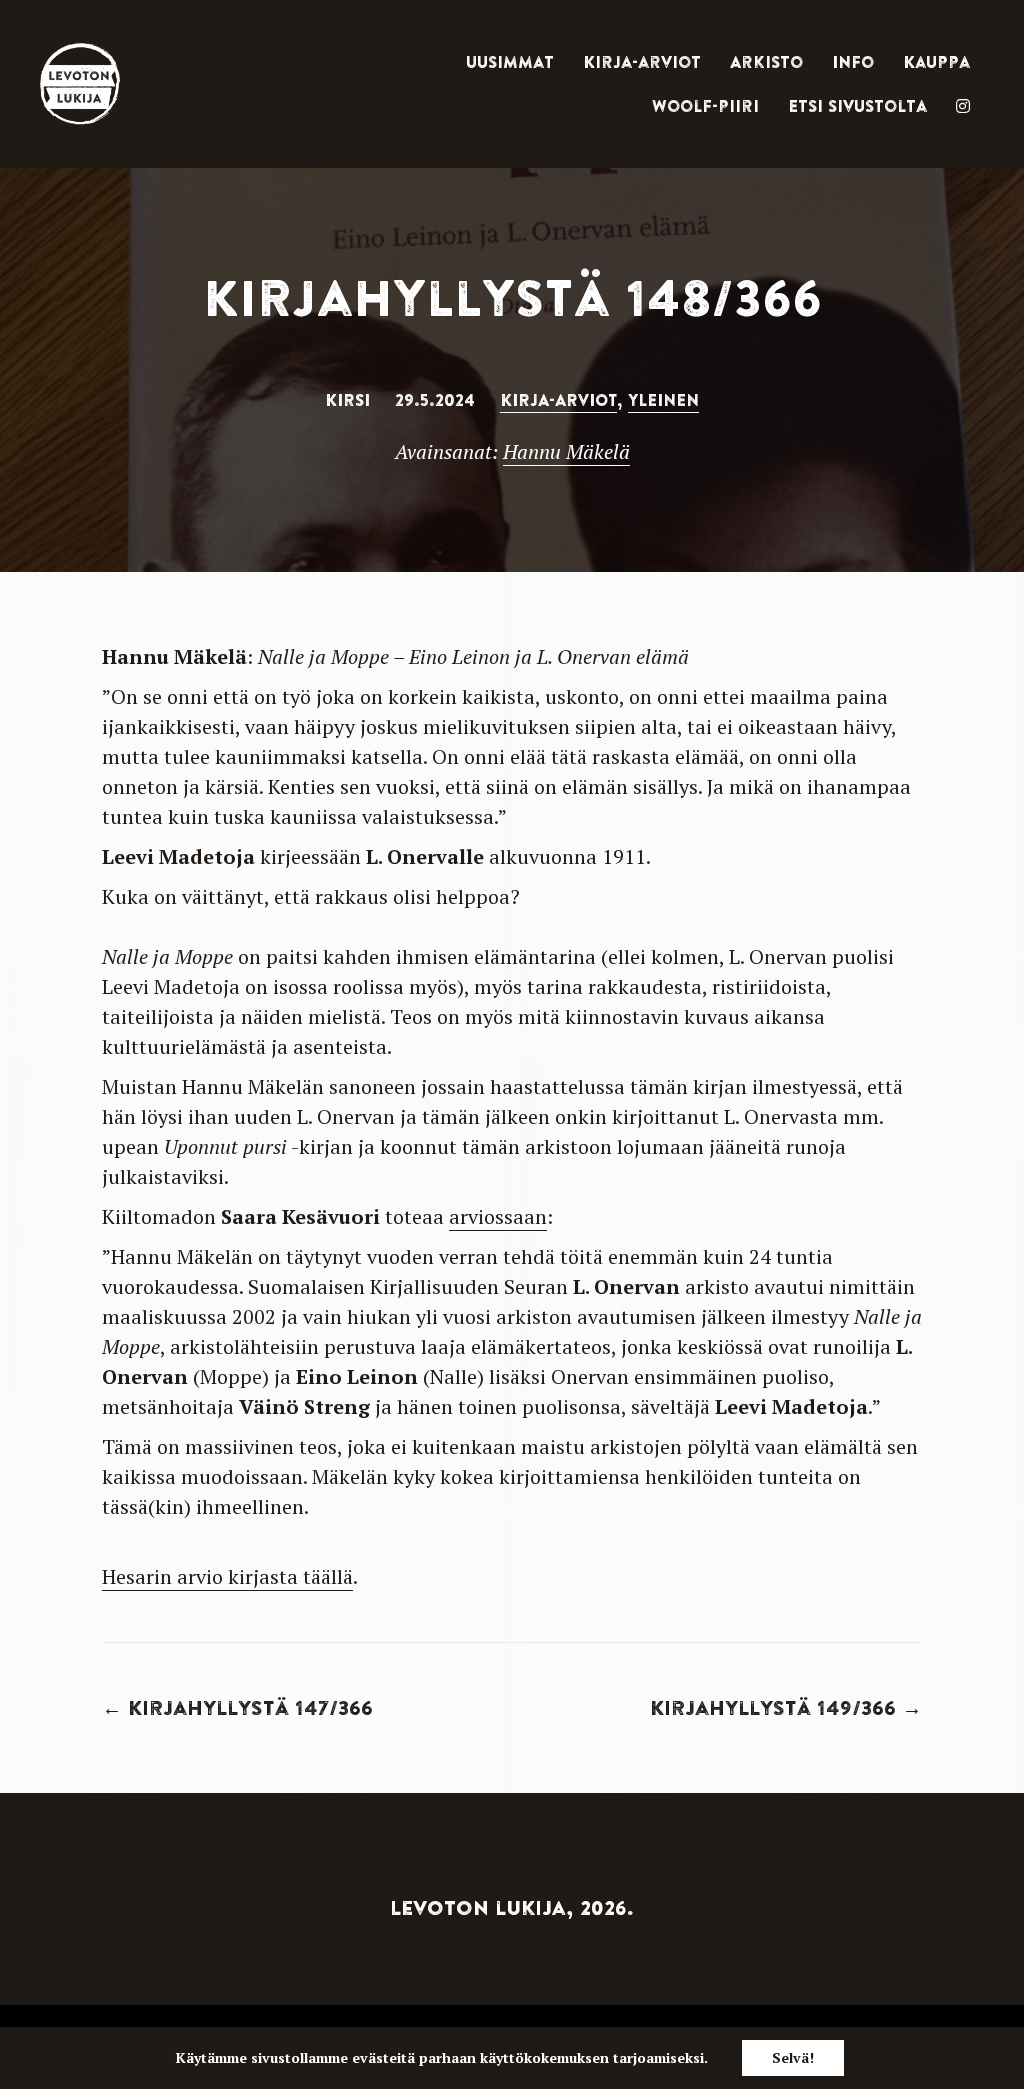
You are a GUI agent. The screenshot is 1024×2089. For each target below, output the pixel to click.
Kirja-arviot (642, 62)
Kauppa (936, 62)
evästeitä (383, 2057)
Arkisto (766, 62)
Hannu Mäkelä (566, 451)
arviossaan (498, 1216)
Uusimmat (510, 62)
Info (853, 62)
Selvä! (793, 2057)
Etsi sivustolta (857, 106)
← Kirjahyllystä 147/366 (237, 1707)
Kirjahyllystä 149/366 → (786, 1707)
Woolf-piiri (705, 106)
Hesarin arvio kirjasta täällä (227, 1576)
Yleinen (663, 400)
